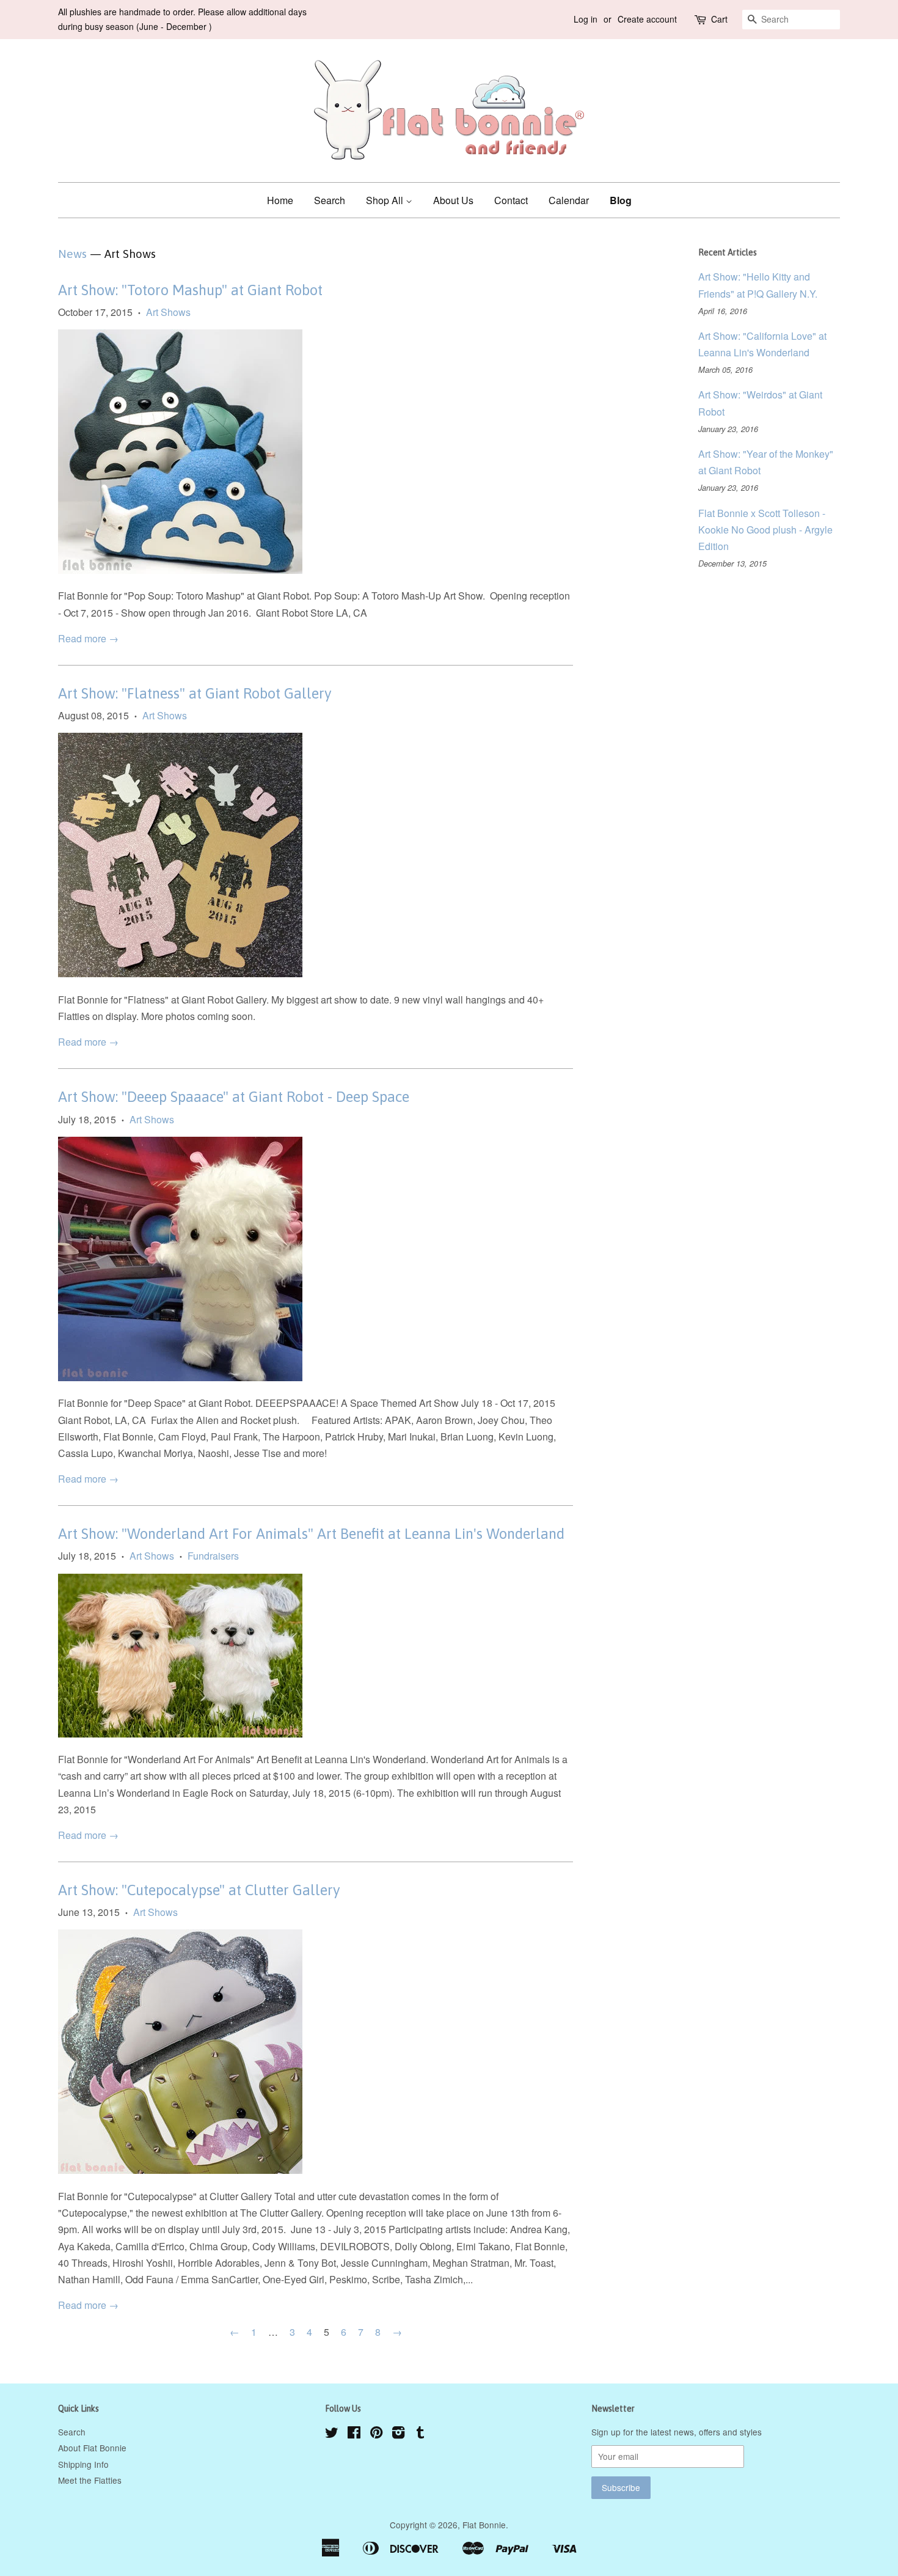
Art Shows (168, 312)
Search (330, 200)
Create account (647, 19)
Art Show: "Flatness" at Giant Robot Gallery (195, 693)
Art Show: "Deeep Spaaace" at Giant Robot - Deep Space (234, 1097)
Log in (586, 19)
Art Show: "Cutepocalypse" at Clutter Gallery (199, 1890)
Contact (511, 200)
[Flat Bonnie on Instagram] (398, 2434)
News (72, 254)
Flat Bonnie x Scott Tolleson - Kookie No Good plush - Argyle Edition (765, 530)
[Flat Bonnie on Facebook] (354, 2434)
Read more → (88, 638)
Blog (621, 200)
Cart (719, 19)
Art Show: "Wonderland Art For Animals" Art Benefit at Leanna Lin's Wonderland (311, 1534)
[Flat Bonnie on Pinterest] (376, 2434)
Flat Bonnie (484, 2525)
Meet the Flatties (90, 2480)
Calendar (569, 200)
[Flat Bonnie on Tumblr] (420, 2434)
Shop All (386, 200)
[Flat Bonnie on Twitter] (332, 2434)
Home (280, 200)
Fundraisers (213, 1556)
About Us (453, 200)
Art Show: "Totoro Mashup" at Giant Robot (190, 290)
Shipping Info (83, 2464)
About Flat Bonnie (92, 2448)
